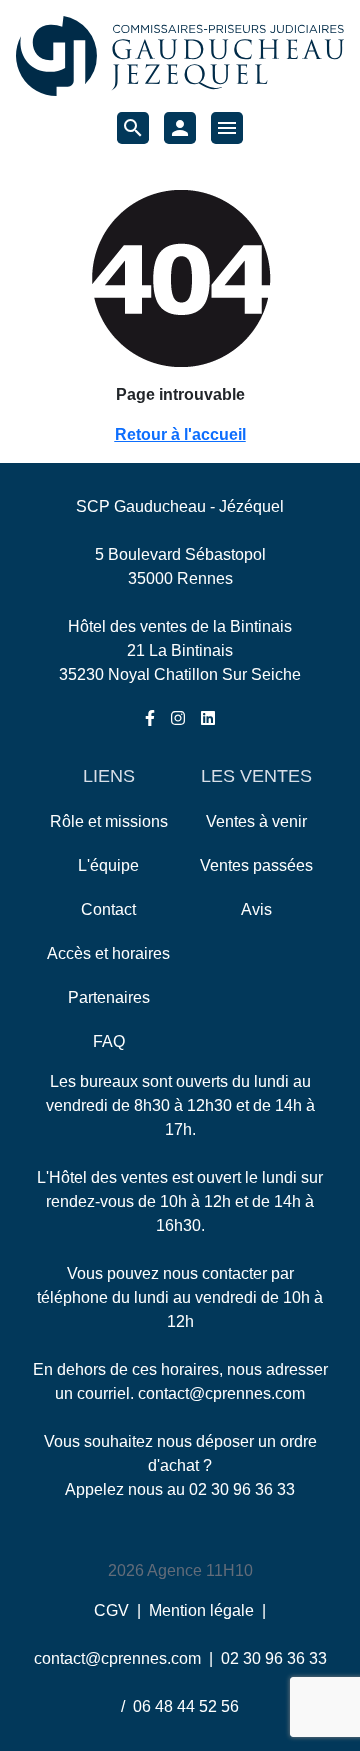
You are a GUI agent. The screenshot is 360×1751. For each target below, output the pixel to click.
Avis (256, 909)
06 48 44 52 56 (186, 1706)
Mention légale (201, 1610)
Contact (108, 909)
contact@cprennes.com (221, 1393)
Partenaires (109, 997)
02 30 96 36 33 (242, 1489)
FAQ (109, 1041)
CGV (111, 1610)
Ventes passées (256, 865)
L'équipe (108, 865)
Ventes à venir (256, 821)
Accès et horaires (108, 953)
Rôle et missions (109, 821)
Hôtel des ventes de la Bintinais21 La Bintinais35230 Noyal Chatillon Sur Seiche (180, 650)
